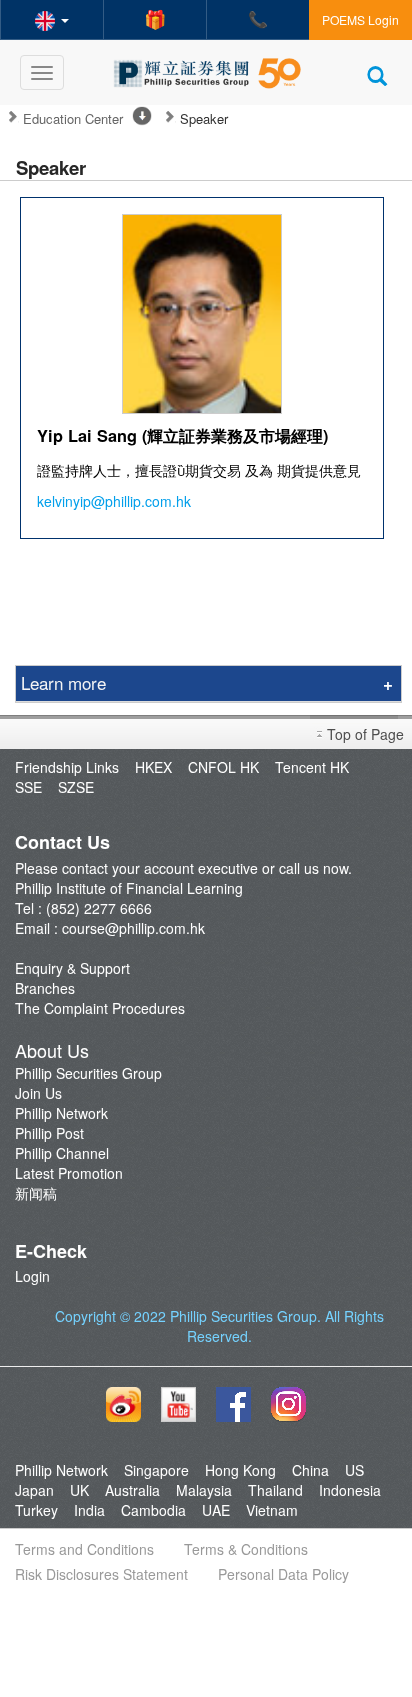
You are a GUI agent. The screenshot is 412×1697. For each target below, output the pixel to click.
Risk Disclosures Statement (101, 1574)
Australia (132, 1490)
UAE (216, 1510)
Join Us (38, 1093)
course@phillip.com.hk (133, 928)
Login (32, 1276)
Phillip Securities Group (88, 1073)
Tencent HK (312, 767)
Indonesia (350, 1490)
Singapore (156, 1470)
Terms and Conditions (84, 1549)
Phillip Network (61, 1113)
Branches (45, 988)
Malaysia (204, 1490)
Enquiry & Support (72, 968)
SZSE (76, 787)
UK (79, 1490)
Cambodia (153, 1510)
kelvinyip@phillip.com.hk (114, 501)
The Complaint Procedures (100, 1008)
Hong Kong (240, 1470)
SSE (28, 787)
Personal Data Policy (283, 1574)
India (89, 1510)
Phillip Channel (62, 1153)
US (354, 1470)
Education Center (73, 119)
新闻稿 (36, 1193)
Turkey (36, 1510)
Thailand (275, 1490)
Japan (34, 1490)
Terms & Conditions (246, 1549)
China (310, 1470)
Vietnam (272, 1510)
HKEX (153, 767)
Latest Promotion (69, 1173)
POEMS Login (360, 19)
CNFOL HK (223, 767)
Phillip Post (49, 1133)
